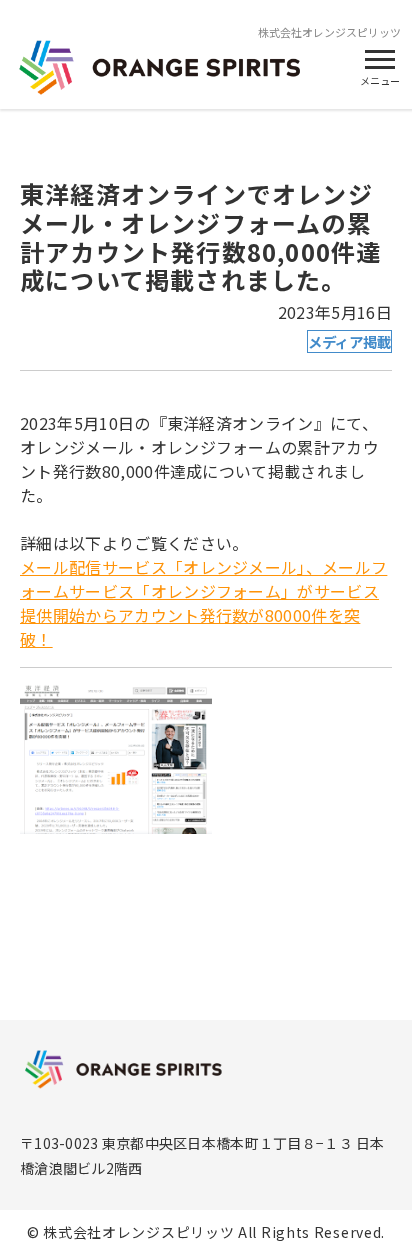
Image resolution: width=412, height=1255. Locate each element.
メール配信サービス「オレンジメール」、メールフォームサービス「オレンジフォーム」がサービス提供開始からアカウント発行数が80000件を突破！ (203, 603)
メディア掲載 (349, 341)
